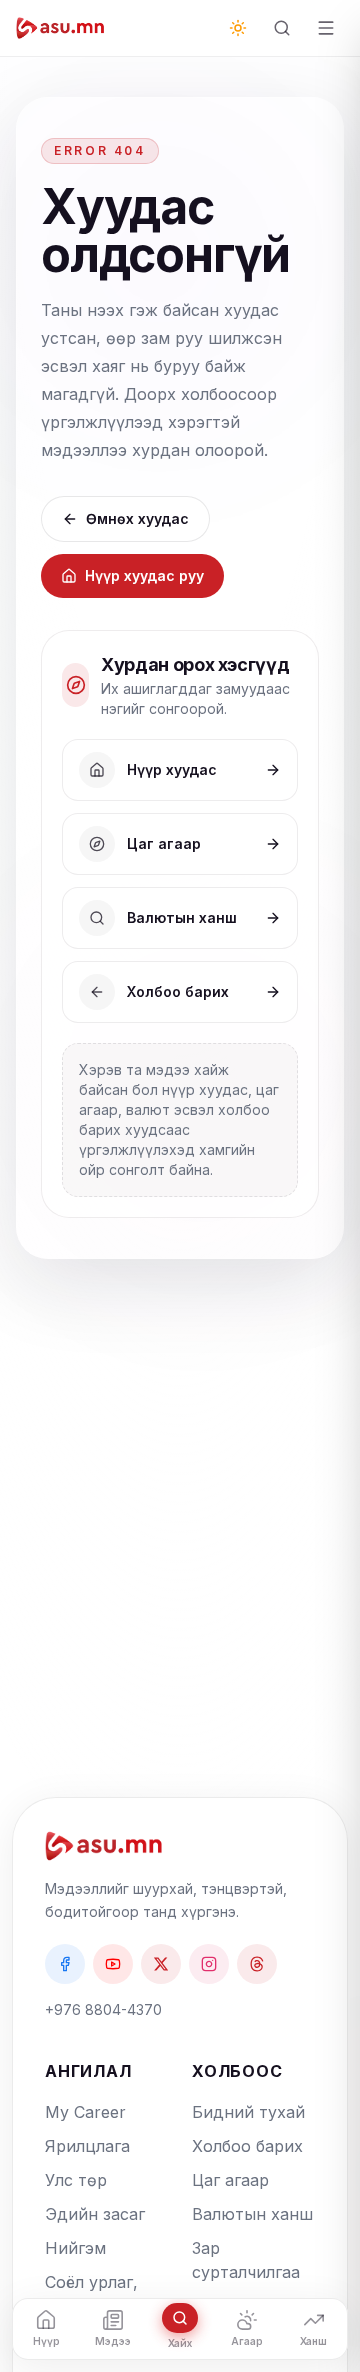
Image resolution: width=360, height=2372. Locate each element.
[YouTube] (113, 1964)
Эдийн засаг (95, 2214)
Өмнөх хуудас (137, 518)
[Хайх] (282, 28)
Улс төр (76, 2180)
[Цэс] (326, 28)
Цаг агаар (230, 2180)
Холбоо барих (247, 2146)
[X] (161, 1964)
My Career (85, 2112)
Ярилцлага (87, 2146)
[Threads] (257, 1964)
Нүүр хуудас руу (144, 575)
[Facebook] (65, 1964)
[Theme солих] (238, 28)
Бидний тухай (248, 2112)
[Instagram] (209, 1964)
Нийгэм (75, 2248)
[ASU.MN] (60, 28)
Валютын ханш (252, 2214)
